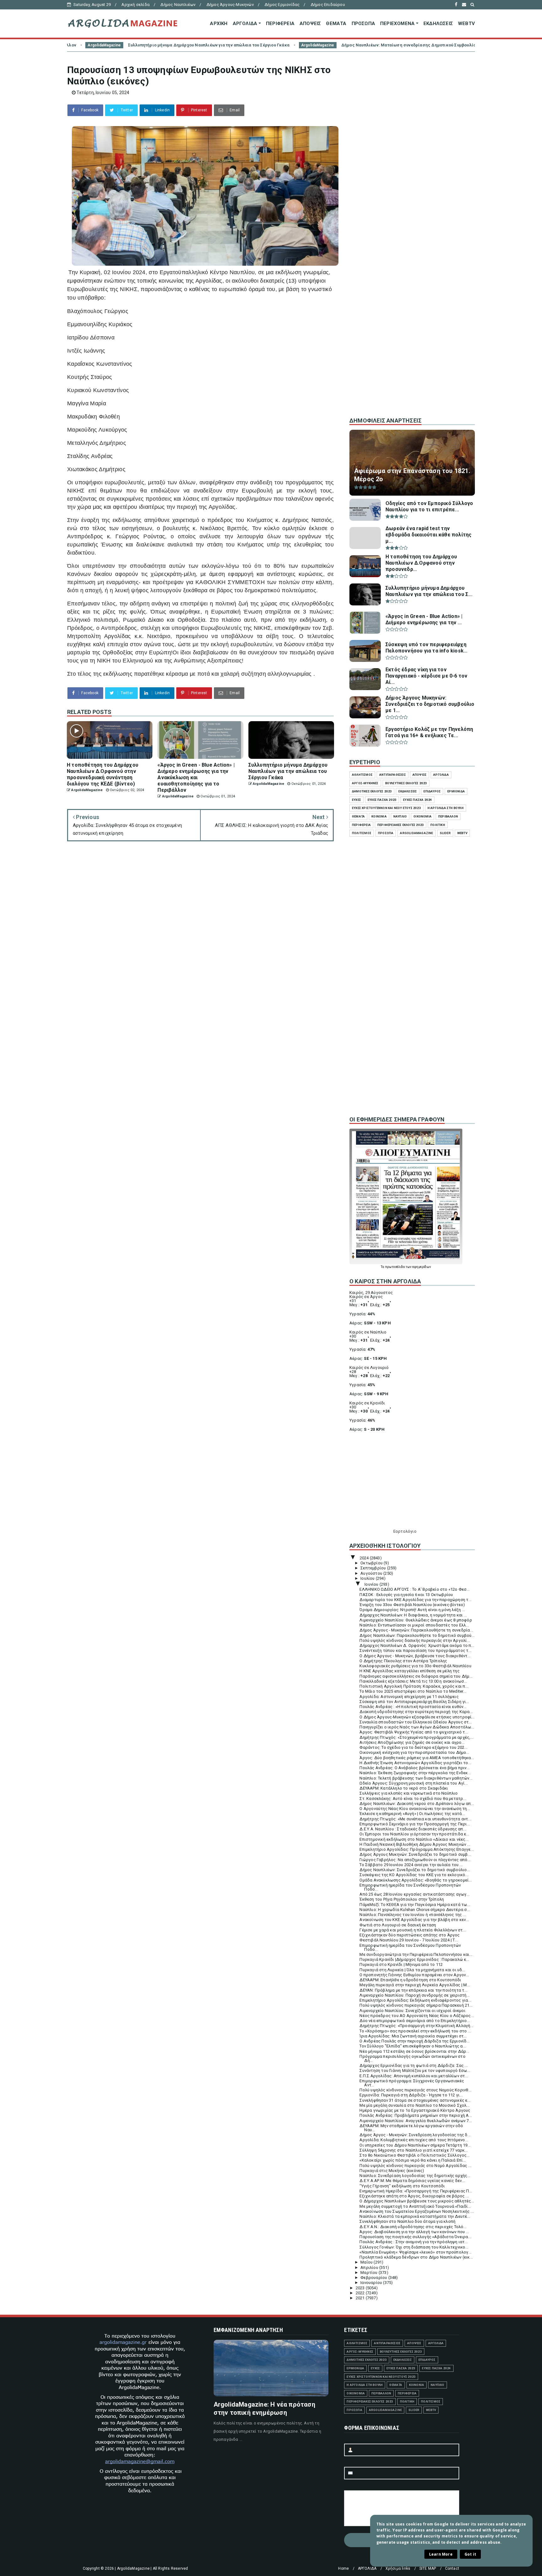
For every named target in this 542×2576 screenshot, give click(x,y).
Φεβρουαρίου (374, 2278)
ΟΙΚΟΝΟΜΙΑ (422, 816)
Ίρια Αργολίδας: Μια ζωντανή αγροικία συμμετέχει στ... (413, 2036)
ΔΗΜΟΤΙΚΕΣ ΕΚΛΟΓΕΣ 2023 (372, 791)
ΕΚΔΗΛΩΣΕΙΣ (438, 24)
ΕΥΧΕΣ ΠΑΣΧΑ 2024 (417, 800)
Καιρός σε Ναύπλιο (368, 1332)
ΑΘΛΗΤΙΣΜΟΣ (362, 775)
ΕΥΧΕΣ (356, 800)
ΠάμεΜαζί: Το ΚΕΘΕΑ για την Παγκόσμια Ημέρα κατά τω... (415, 1905)
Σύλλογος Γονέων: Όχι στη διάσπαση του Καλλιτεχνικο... (414, 2247)
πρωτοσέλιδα (395, 1267)
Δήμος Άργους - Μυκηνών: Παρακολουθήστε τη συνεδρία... (416, 1630)
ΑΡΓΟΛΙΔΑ (245, 24)
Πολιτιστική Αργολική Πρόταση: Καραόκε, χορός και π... (414, 1686)
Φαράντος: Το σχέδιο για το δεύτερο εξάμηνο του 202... (413, 1747)
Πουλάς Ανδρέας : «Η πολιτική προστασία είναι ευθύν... (413, 1707)
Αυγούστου (372, 1573)
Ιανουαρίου (372, 2283)
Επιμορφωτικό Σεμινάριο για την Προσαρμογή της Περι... (415, 1824)
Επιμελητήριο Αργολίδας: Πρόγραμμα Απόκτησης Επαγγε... (417, 1849)
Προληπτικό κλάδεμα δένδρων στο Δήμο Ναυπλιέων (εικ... (416, 2257)
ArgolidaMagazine (160, 45)
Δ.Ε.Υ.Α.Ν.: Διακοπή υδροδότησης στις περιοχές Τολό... (413, 2227)
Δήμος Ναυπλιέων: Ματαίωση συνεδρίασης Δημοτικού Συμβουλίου (252, 45)
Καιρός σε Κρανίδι (367, 1403)
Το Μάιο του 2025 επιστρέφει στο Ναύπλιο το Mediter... (413, 1691)
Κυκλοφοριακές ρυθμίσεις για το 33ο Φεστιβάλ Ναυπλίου (415, 1666)
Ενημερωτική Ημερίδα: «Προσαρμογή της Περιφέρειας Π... (416, 2191)
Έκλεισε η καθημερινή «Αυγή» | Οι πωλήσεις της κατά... (412, 1814)
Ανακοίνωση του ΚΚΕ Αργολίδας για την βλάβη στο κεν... (414, 1920)
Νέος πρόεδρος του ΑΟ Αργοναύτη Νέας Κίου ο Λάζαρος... (417, 2016)
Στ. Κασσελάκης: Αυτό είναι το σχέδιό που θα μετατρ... (413, 1799)
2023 (361, 2288)
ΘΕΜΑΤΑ (336, 24)
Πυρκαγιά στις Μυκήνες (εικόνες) (392, 2171)
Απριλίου (370, 2267)
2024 (365, 1558)
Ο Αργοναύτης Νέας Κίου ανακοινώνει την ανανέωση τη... (415, 1809)
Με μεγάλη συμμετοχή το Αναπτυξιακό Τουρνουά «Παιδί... (415, 2206)
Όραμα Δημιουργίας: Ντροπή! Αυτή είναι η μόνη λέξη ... (412, 1610)
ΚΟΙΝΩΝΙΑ (379, 816)
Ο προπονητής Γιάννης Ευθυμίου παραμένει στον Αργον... (414, 1975)
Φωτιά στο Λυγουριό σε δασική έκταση (398, 1925)
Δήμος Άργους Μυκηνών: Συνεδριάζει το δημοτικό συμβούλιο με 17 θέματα (449, 45)
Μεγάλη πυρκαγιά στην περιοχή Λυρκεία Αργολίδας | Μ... (415, 1985)
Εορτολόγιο (405, 1531)
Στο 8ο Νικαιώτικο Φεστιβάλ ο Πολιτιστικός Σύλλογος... (414, 2155)
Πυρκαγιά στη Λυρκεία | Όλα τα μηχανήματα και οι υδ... (412, 1970)
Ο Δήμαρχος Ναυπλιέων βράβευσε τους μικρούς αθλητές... (417, 2201)
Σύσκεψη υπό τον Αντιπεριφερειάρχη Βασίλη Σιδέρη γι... (414, 1702)
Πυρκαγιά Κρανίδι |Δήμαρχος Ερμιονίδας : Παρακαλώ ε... (414, 1959)
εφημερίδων (422, 1267)
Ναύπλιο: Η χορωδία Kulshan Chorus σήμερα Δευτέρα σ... (415, 1910)
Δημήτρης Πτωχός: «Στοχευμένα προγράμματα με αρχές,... (416, 1737)
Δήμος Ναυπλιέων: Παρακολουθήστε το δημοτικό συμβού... (417, 1635)
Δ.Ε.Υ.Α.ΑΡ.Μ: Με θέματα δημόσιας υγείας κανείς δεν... (412, 2181)
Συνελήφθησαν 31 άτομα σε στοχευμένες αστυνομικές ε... (415, 2100)
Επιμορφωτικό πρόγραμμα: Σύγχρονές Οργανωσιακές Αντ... (412, 2083)
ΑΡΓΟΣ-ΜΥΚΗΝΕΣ (365, 783)
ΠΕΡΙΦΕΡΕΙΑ (280, 24)
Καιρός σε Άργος (366, 1297)
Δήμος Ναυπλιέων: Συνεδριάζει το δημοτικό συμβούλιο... (415, 1870)
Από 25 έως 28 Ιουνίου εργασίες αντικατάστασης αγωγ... (414, 1894)
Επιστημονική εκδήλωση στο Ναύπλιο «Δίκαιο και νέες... (414, 1839)
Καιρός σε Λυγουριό (369, 1368)
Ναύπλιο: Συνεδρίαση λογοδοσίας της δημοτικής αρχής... (415, 2176)
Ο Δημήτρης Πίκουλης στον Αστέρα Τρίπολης (403, 1661)
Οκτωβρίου (372, 1563)
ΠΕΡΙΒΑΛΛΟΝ (448, 816)
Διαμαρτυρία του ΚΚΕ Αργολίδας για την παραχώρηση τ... (415, 1600)
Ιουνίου (372, 1584)
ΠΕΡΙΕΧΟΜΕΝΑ (397, 24)
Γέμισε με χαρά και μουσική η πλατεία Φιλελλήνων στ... (413, 1930)
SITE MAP (428, 2568)
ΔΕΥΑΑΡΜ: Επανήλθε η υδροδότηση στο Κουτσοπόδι (410, 1980)
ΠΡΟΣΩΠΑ (363, 24)
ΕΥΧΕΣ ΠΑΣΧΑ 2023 (382, 800)
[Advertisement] (412, 307)
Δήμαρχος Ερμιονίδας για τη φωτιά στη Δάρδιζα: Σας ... (414, 2065)
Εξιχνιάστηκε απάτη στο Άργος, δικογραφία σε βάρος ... (414, 2196)
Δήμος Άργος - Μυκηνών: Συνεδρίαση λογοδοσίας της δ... (415, 2135)
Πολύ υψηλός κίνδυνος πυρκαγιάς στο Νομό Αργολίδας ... (415, 2166)
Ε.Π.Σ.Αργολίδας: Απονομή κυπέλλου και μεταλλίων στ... (414, 2076)
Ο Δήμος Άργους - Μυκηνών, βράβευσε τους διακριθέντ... (415, 1656)
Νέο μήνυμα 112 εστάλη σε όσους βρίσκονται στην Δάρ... (414, 2051)
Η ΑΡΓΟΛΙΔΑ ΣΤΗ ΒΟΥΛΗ (446, 808)
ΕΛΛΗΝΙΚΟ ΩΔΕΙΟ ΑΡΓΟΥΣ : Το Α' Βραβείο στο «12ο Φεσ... (414, 1589)
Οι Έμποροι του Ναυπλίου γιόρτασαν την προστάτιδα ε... (414, 1834)
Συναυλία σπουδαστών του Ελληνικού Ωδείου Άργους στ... (416, 1722)
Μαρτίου (369, 2273)
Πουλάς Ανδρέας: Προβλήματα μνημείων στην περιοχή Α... (416, 2115)
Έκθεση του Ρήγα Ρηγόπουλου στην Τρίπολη (402, 1899)
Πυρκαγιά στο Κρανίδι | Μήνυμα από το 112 (401, 1964)
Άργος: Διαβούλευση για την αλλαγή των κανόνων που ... (414, 2232)
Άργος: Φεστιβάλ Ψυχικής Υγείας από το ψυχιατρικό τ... (414, 1732)
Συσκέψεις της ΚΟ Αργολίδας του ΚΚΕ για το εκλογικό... (414, 1875)
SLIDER (445, 833)
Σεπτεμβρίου (374, 1568)
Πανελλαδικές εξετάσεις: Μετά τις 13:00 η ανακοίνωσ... (413, 1681)
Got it (470, 2554)
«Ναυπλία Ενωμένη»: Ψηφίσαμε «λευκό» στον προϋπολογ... (415, 2252)
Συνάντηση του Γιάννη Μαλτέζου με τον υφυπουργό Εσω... (415, 2070)
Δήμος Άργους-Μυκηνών (230, 5)
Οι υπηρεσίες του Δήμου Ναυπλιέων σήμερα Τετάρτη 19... (415, 2145)
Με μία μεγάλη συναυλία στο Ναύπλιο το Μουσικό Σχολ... (414, 2105)
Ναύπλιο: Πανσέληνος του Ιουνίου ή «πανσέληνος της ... (413, 1915)
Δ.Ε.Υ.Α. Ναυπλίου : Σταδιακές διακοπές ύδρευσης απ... (413, 1829)
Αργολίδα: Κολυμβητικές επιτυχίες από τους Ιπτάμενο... (414, 2140)
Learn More (441, 2554)
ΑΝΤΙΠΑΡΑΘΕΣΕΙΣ (393, 775)
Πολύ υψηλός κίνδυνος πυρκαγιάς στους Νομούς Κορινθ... (415, 2090)
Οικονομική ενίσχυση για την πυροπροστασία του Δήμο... (414, 1752)
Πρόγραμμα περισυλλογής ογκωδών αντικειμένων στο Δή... (412, 2058)
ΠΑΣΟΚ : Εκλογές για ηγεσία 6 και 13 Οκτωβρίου (406, 1595)
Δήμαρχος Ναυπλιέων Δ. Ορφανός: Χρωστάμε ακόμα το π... (417, 1645)
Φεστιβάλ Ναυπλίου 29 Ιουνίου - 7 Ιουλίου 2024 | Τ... (409, 1940)
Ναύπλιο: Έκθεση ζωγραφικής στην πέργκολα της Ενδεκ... (415, 1773)
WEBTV (466, 24)
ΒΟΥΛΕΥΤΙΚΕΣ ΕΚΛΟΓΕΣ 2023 (406, 783)
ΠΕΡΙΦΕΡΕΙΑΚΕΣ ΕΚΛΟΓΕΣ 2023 (401, 825)
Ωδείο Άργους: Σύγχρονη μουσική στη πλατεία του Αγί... (414, 1783)
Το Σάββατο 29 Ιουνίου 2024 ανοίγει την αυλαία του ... (411, 1865)
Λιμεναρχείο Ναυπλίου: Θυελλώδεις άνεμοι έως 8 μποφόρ (416, 1620)
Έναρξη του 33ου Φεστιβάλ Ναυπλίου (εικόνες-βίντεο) (412, 1605)
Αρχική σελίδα (135, 5)
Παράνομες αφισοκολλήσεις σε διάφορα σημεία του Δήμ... (416, 1676)
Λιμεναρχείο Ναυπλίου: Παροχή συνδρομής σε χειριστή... (414, 1995)
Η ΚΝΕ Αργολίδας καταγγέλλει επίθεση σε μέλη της (409, 1671)
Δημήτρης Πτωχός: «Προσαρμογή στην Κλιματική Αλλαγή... (416, 2026)
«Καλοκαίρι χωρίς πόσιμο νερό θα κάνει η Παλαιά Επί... (413, 2160)
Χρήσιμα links (398, 2568)
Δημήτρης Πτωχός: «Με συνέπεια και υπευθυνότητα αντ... (415, 1819)
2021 (361, 2298)
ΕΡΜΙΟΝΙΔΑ (456, 791)
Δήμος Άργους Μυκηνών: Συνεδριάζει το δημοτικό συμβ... (415, 1854)
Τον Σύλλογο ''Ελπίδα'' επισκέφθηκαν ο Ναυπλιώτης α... (413, 2046)
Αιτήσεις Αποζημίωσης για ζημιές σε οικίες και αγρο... (412, 1742)
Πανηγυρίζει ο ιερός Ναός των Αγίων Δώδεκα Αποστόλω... (417, 1727)
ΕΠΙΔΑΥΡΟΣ (432, 791)
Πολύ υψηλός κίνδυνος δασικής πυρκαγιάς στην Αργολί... (415, 1640)
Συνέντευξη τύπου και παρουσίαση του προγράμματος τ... (415, 1650)
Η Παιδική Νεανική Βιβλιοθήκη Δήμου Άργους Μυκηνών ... (415, 1844)
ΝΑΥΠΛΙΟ (400, 816)
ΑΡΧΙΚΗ (219, 24)
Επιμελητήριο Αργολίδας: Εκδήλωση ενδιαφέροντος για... (415, 2000)
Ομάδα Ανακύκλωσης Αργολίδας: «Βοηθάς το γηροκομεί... (415, 1880)
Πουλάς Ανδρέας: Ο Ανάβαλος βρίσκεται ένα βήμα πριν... (414, 1768)
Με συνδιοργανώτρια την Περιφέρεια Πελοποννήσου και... (416, 1954)
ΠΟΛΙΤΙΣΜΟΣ (362, 833)
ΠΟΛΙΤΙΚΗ (438, 825)
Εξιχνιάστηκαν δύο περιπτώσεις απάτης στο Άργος (409, 1935)
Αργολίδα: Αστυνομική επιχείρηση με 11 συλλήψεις (409, 1697)
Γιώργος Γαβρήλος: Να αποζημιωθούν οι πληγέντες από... (415, 1860)
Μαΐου (367, 2262)
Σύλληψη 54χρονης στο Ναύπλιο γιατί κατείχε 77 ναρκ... (414, 2150)
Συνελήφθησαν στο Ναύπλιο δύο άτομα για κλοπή (407, 2221)
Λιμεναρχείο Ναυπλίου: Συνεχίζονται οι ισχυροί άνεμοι (412, 2011)
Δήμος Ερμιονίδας (282, 5)
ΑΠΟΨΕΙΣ (310, 24)
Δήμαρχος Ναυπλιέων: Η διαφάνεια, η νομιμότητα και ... (413, 1615)
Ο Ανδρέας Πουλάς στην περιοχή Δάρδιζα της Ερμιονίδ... (414, 2041)
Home (343, 2568)
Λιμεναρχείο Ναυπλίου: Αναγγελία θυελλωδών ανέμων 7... (416, 2121)
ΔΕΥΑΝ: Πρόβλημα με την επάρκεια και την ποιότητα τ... (413, 1990)
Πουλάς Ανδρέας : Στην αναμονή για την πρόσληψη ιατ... (414, 2242)
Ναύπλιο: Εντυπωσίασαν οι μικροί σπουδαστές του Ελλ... (414, 1625)
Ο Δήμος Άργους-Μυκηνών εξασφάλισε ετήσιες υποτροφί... (417, 1717)
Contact (452, 2568)
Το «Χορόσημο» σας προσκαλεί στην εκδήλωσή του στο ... (415, 2031)
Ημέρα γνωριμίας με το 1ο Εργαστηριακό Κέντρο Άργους (415, 2110)
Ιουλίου (368, 1578)
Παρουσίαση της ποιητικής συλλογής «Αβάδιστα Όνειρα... (415, 2237)
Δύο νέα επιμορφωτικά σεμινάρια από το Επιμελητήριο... (415, 2021)
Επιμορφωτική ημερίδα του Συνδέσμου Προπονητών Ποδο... (410, 1887)
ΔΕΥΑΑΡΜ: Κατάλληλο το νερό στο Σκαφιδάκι (404, 1788)
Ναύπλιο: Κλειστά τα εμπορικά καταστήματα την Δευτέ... (415, 2216)
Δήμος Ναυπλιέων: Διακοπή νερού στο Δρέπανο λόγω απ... (417, 1804)
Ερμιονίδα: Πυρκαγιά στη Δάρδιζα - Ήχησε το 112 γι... (411, 2095)
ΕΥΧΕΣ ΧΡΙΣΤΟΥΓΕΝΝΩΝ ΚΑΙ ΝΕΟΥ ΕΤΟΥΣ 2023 (386, 808)
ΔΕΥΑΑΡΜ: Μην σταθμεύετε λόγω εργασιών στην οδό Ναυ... (411, 2128)
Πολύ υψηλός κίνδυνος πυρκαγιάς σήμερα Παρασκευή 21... (416, 2005)
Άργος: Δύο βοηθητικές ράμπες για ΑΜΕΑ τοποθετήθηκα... (417, 1758)
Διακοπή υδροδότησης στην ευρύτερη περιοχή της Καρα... (416, 1712)
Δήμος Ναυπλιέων (178, 5)
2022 (361, 2293)
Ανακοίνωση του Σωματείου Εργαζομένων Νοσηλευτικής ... (417, 2211)
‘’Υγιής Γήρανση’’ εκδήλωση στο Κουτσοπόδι (402, 2186)
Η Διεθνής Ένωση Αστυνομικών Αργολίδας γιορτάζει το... (415, 1763)
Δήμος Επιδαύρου (328, 5)
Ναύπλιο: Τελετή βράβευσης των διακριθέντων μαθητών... (416, 1778)
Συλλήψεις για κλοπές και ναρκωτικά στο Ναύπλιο (409, 1793)
